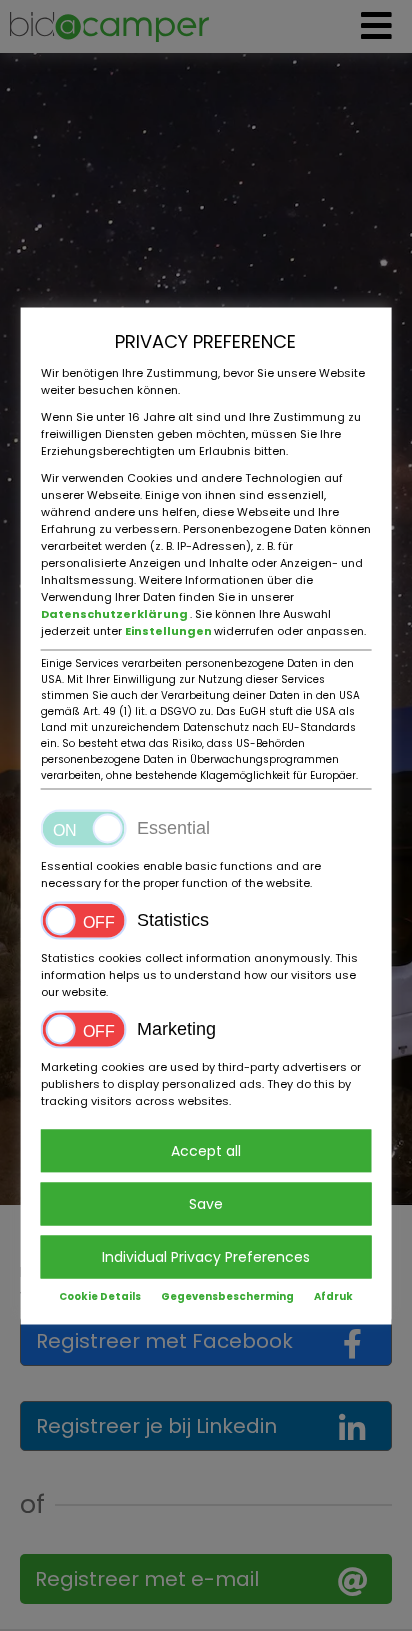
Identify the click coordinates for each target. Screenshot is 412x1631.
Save (206, 1203)
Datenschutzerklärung (115, 613)
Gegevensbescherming (227, 1295)
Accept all (206, 1150)
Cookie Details (100, 1295)
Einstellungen (169, 630)
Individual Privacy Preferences (206, 1256)
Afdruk (333, 1295)
